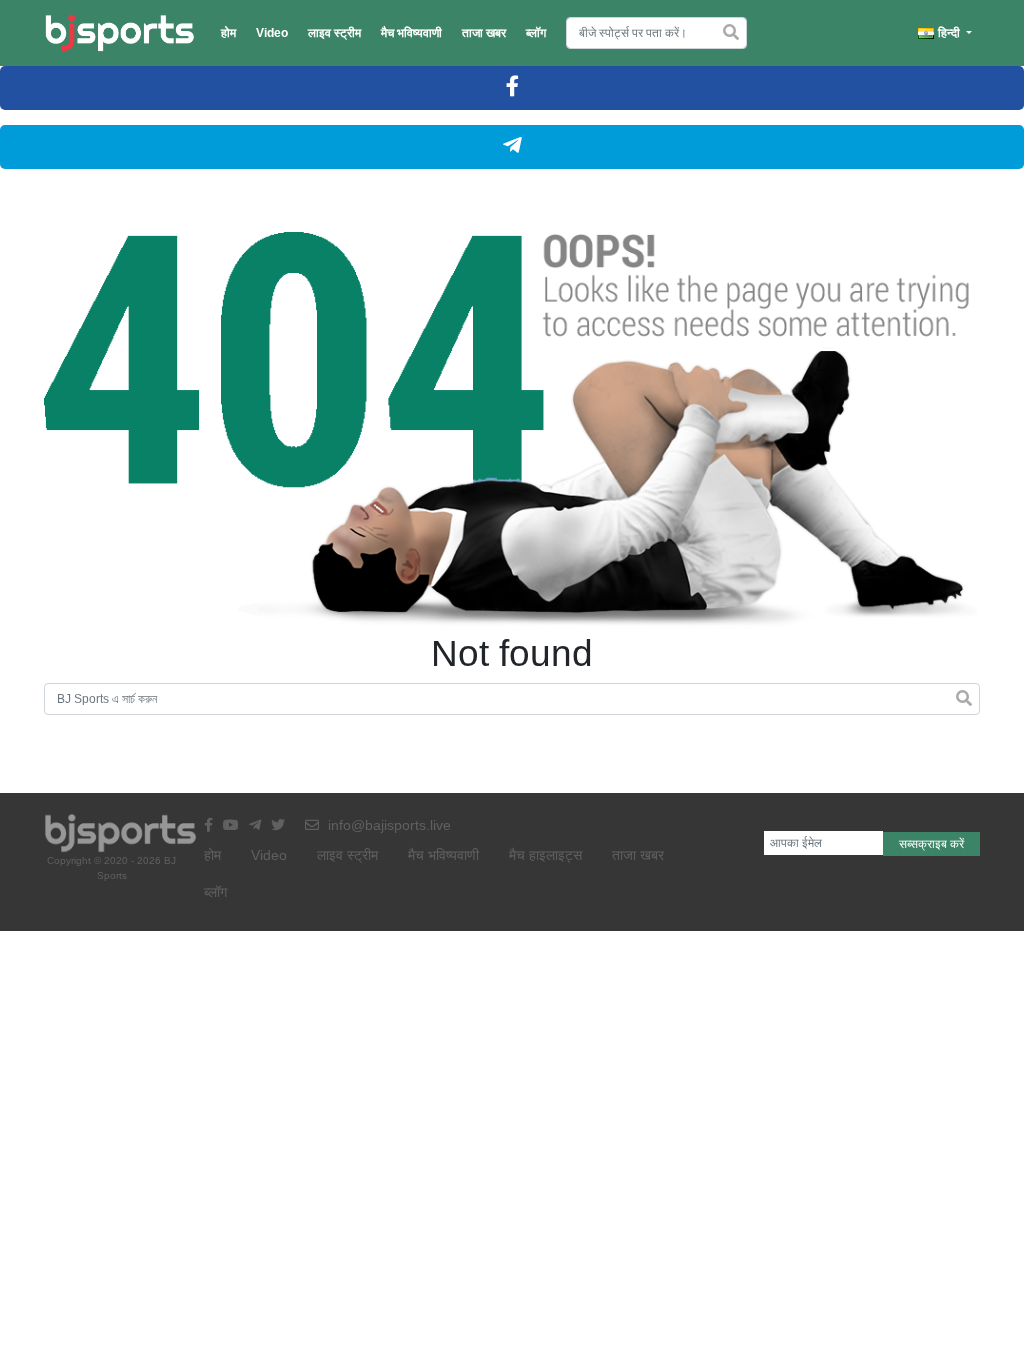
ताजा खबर (484, 33)
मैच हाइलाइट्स (545, 855)
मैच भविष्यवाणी (411, 33)
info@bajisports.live (387, 825)
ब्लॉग (536, 33)
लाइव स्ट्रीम (334, 33)
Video (272, 33)
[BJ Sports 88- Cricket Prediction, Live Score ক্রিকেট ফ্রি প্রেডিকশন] (119, 33)
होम (228, 33)
